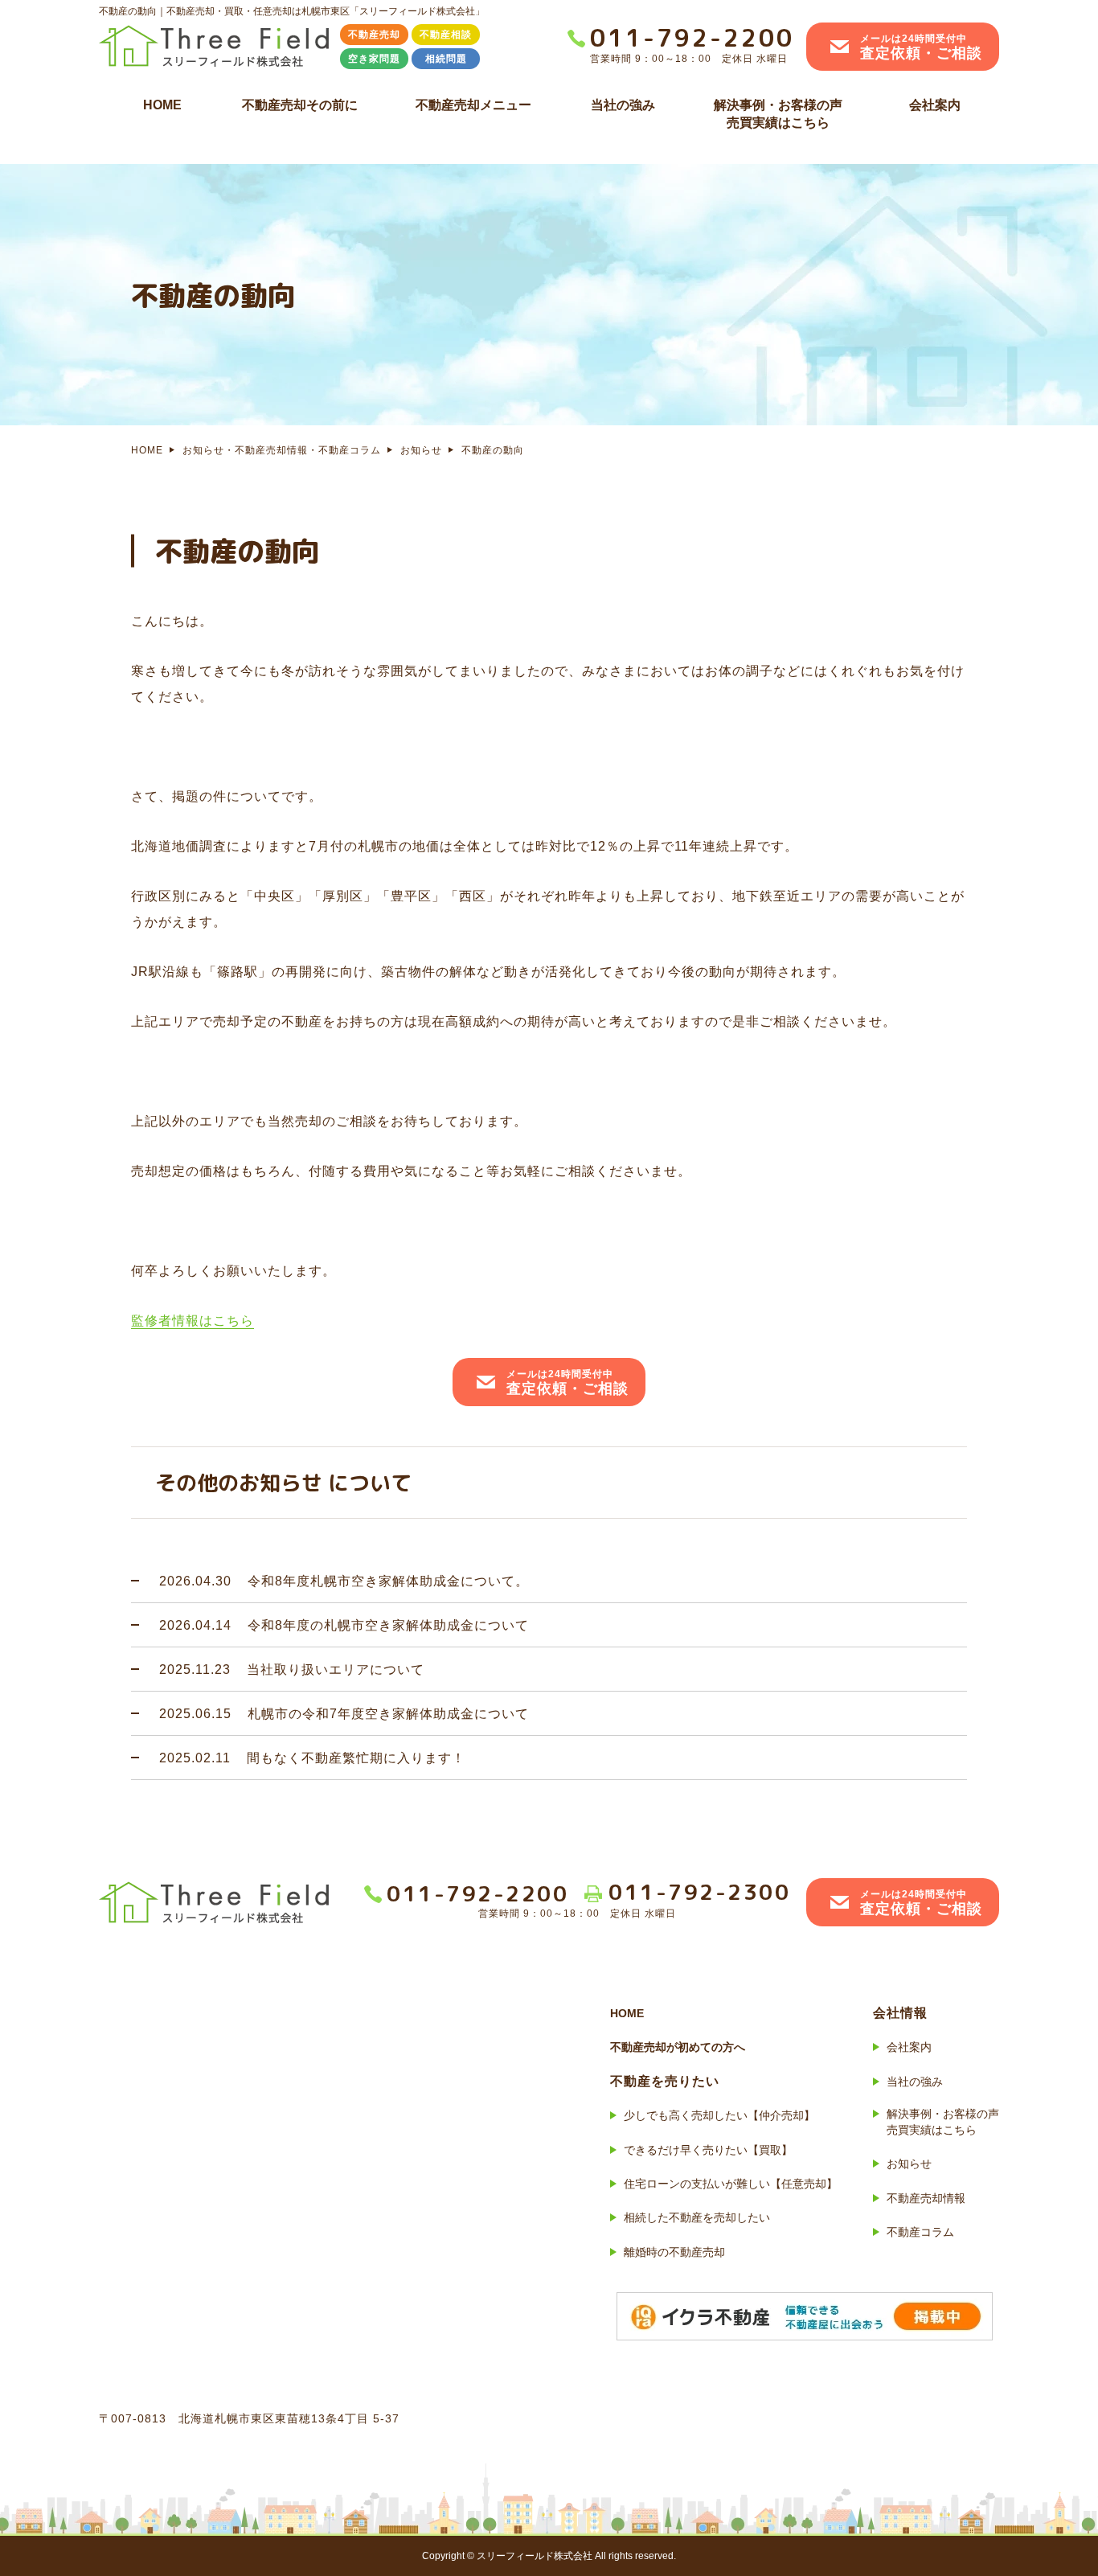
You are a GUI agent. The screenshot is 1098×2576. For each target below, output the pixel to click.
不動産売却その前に (300, 105)
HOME (162, 105)
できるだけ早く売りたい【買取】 (708, 2150)
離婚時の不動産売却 (674, 2252)
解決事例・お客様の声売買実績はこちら (778, 114)
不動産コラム (920, 2232)
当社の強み (623, 105)
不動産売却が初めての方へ (678, 2047)
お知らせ (421, 450)
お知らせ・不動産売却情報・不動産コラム (282, 450)
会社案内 (935, 105)
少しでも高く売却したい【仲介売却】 (719, 2115)
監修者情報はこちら (193, 1321)
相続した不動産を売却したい (697, 2217)
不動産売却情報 (926, 2198)
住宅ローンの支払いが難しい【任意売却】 (731, 2184)
